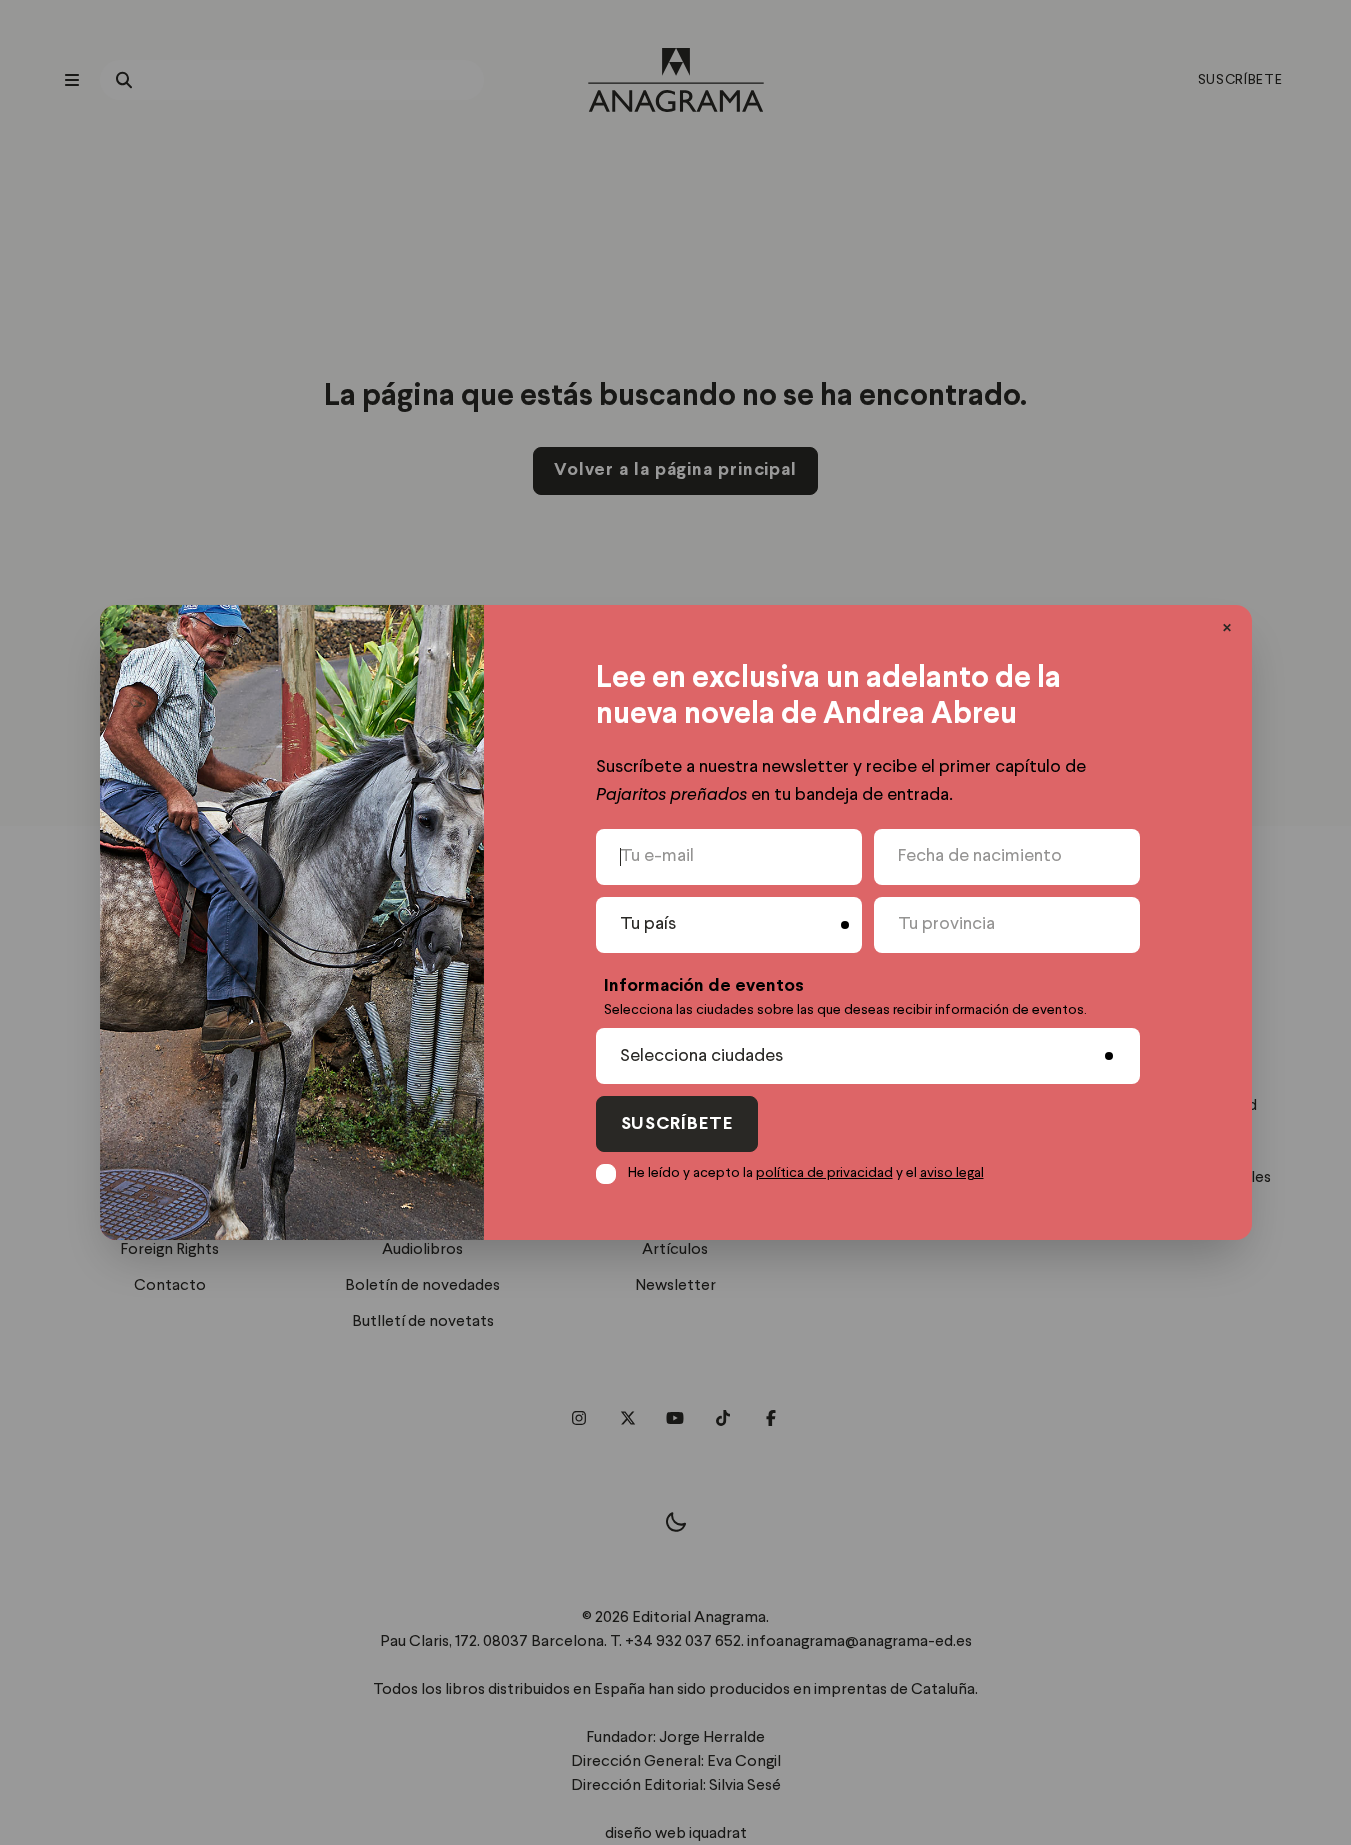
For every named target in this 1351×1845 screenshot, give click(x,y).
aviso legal (952, 1173)
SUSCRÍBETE (677, 1124)
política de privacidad (824, 1173)
